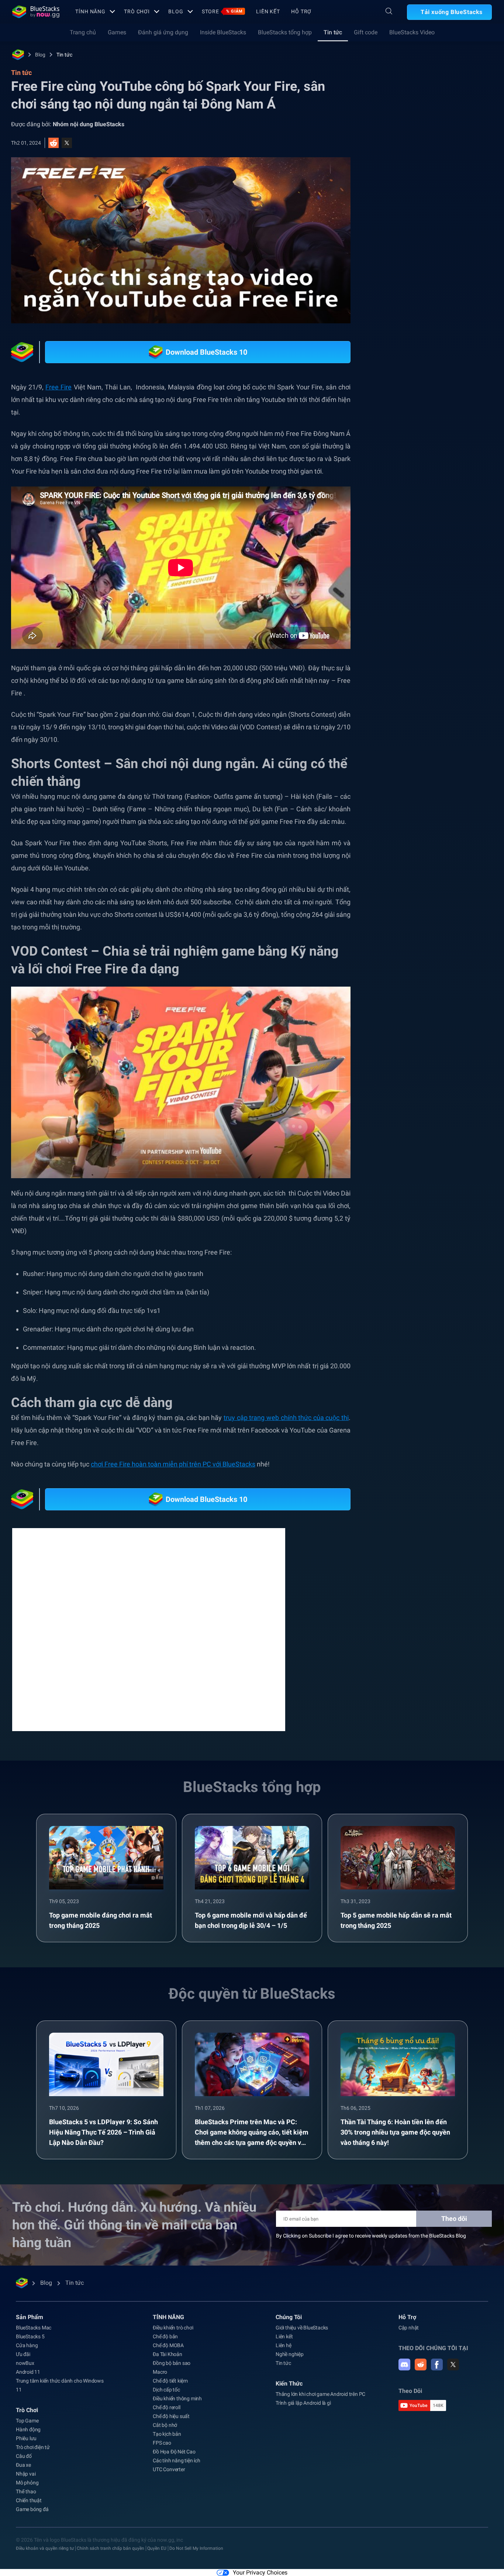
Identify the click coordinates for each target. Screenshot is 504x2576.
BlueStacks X (467, 881)
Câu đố (24, 2465)
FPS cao (162, 2452)
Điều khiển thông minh (177, 2407)
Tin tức (333, 32)
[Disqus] (149, 1638)
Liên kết (268, 11)
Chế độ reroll (166, 2416)
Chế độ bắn (165, 2345)
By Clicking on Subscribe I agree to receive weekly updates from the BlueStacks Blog (371, 2245)
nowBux (25, 2372)
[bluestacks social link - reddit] (421, 2373)
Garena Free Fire (437, 830)
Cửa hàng (27, 2354)
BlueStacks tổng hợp (285, 32)
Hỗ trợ (301, 11)
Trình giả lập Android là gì (303, 2412)
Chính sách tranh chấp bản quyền (111, 2557)
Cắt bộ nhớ (165, 2434)
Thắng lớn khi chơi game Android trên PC (320, 2403)
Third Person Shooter (413, 881)
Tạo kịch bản (167, 2443)
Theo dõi (454, 2227)
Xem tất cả (444, 778)
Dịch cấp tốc (166, 2398)
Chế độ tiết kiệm (170, 2390)
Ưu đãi (23, 2363)
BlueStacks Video (412, 32)
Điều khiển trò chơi (173, 2336)
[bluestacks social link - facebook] (437, 2373)
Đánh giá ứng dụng (163, 32)
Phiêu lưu (26, 2447)
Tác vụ (396, 830)
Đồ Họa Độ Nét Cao (174, 2460)
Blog (176, 11)
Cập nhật (409, 2336)
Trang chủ (83, 32)
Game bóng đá (32, 2518)
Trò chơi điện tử (33, 2456)
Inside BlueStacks (223, 32)
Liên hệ (284, 2354)
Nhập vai (26, 2483)
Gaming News (405, 847)
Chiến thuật (29, 2509)
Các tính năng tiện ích (177, 2469)
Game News (438, 864)
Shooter (476, 864)
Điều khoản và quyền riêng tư (45, 2557)
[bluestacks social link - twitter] (453, 2373)
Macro (160, 2381)
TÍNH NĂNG (90, 11)
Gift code (366, 32)
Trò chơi (137, 11)
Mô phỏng (27, 2491)
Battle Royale (451, 847)
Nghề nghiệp (290, 2363)
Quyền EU (157, 2557)
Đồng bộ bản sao (172, 2372)
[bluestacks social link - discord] (404, 2373)
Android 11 (28, 2381)
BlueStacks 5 (30, 2345)
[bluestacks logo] (36, 12)
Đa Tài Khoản (168, 2363)
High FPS (399, 864)
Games (117, 32)
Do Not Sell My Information (196, 2557)
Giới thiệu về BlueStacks (302, 2336)
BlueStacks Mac (34, 2336)
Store (222, 11)
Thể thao (26, 2500)
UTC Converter (169, 2478)
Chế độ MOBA (168, 2354)
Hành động (28, 2438)
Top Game (27, 2429)
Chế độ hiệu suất (171, 2425)
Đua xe (23, 2474)
